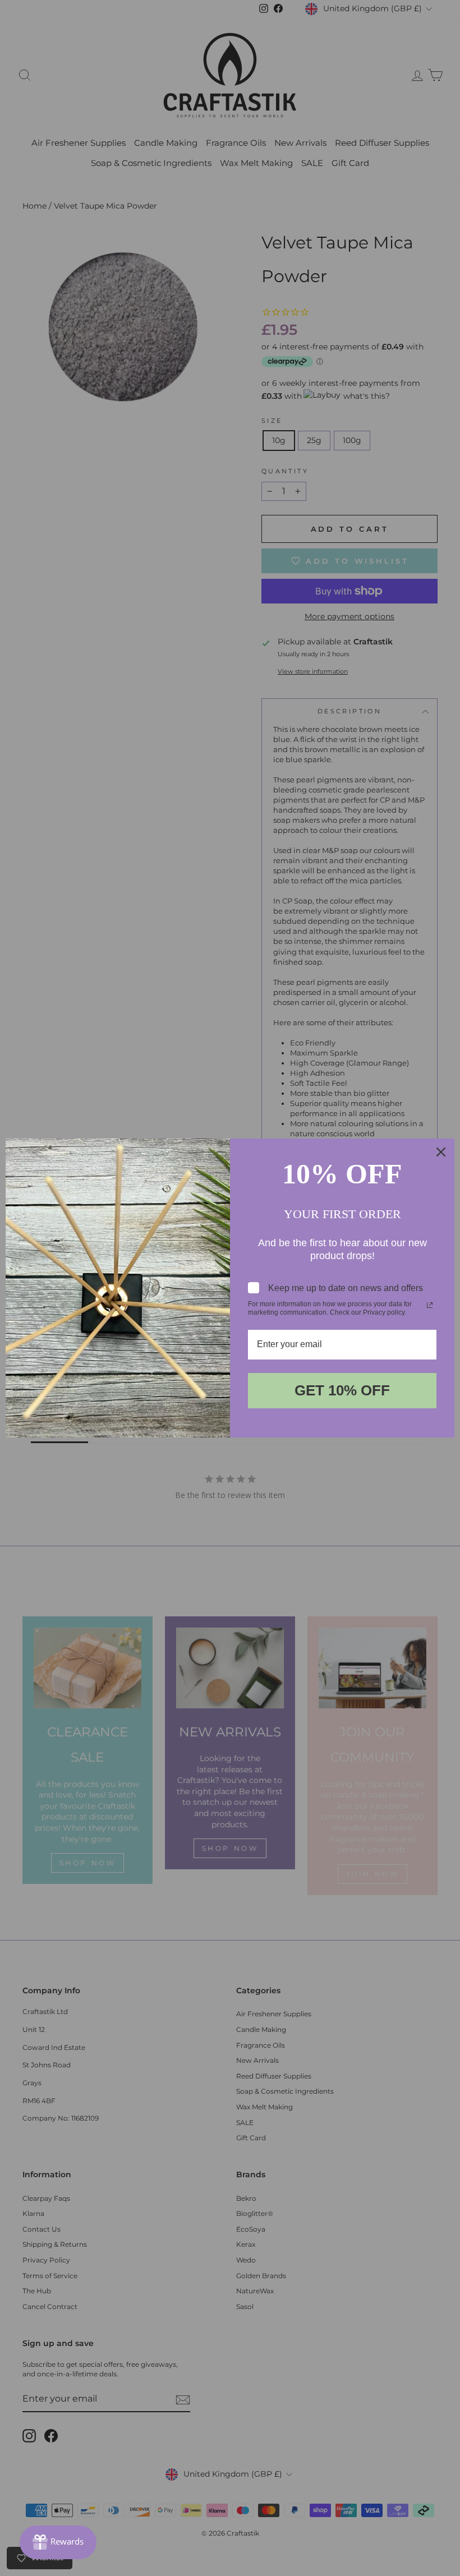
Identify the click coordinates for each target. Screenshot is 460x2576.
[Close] (441, 1152)
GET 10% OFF (342, 1390)
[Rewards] (58, 2542)
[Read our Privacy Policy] (430, 1305)
